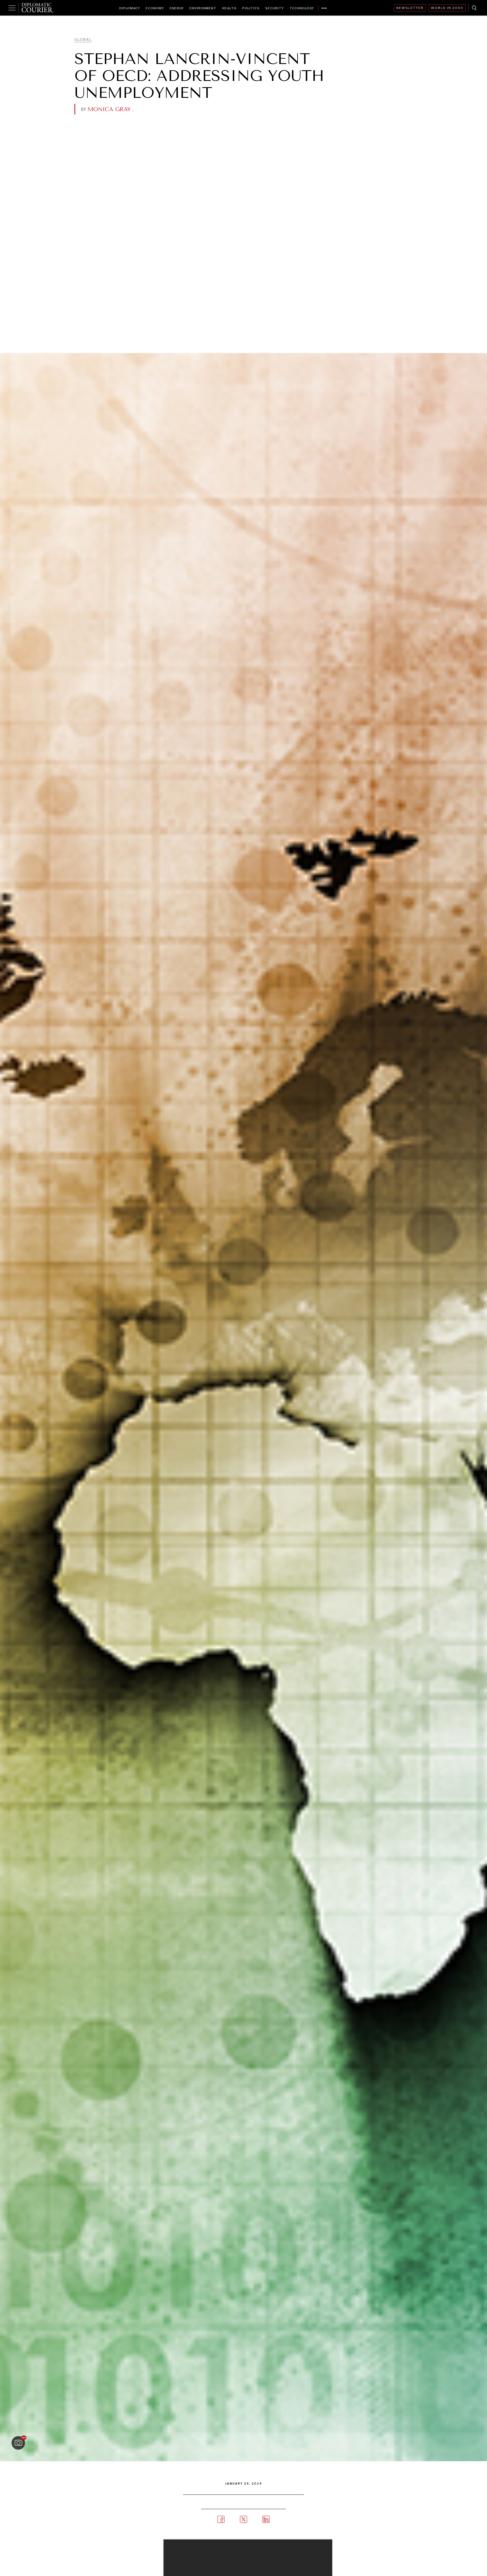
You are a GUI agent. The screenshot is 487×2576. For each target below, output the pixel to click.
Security (275, 8)
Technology (302, 8)
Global (83, 40)
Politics (251, 8)
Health (229, 8)
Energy (177, 8)
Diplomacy (130, 8)
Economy (155, 8)
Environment (203, 8)
